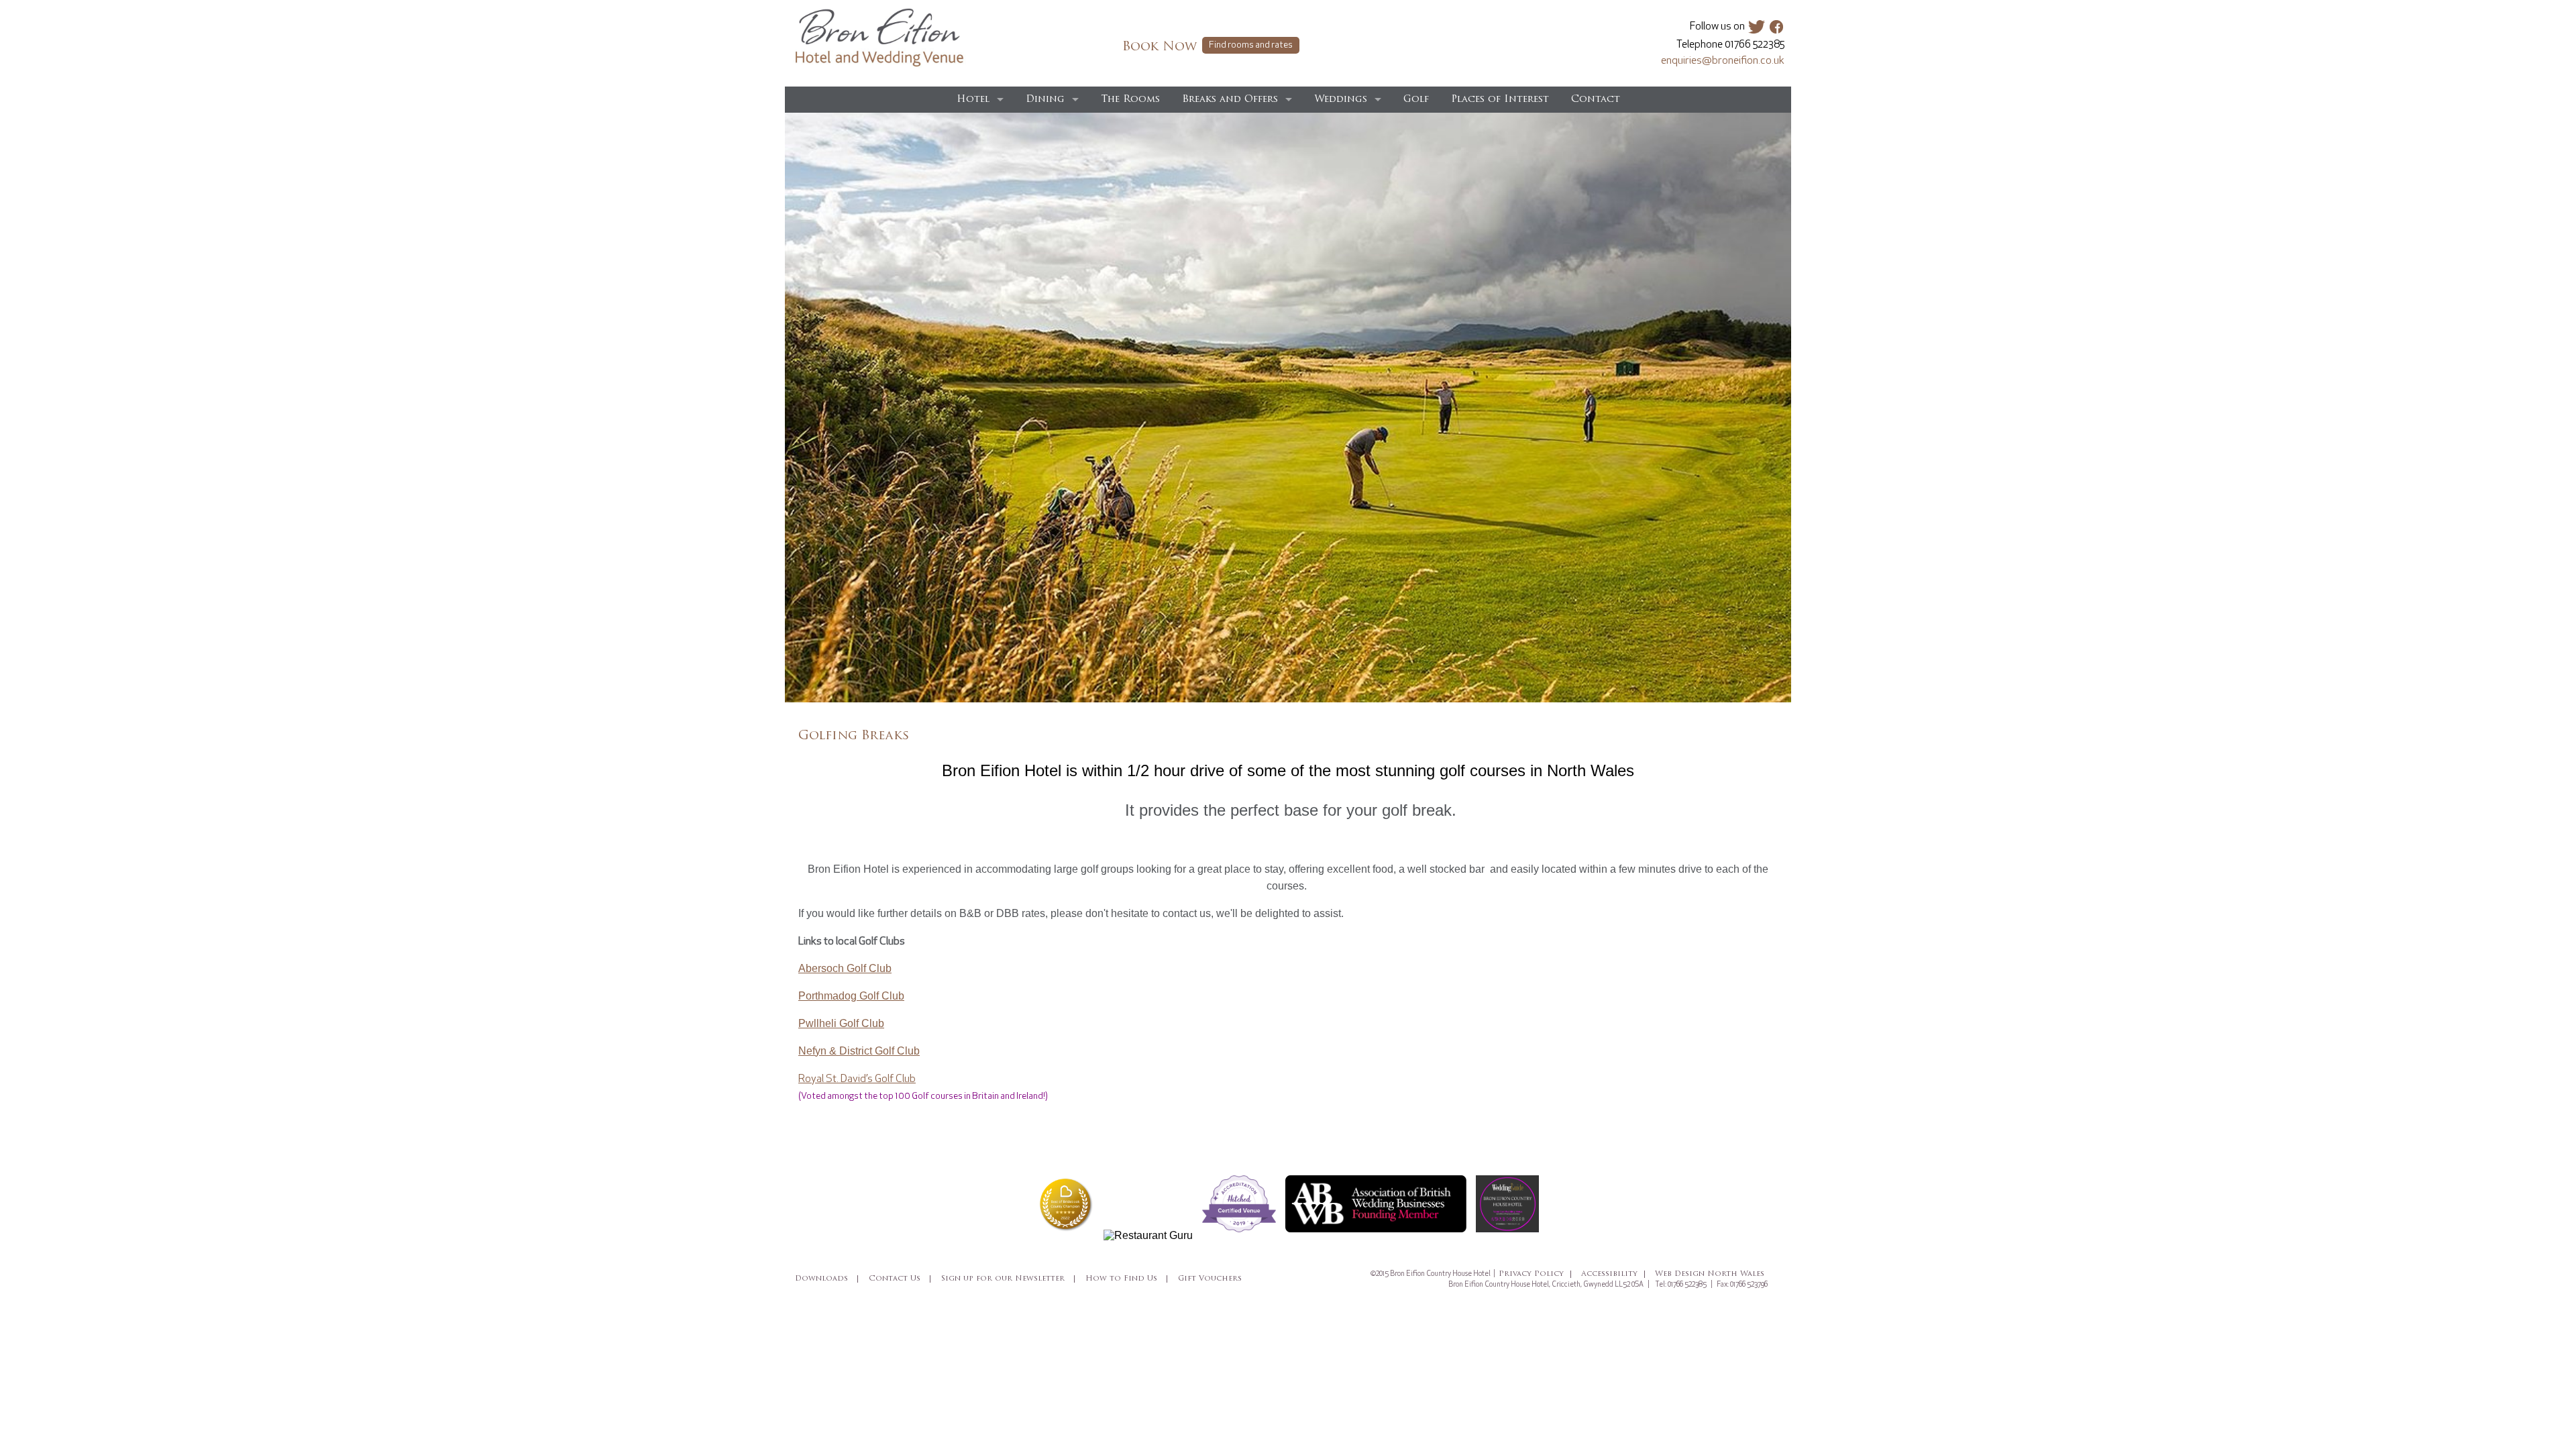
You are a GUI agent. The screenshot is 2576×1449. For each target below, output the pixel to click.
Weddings (1341, 100)
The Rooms (1130, 100)
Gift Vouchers (1210, 1279)
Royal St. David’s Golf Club (857, 1079)
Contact (1596, 100)
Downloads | (827, 1279)
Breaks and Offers (1230, 100)
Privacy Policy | (1536, 1274)
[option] (1288, 408)
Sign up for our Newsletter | (1009, 1279)
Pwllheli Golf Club (841, 1023)
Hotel (973, 100)
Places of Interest (1500, 100)
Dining (1045, 100)
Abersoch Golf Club (845, 968)
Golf (1416, 100)
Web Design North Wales (1710, 1274)
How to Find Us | (1127, 1279)
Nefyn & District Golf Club (859, 1051)
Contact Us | (901, 1279)
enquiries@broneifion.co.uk (1723, 61)
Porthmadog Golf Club (851, 996)
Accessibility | (1614, 1274)
